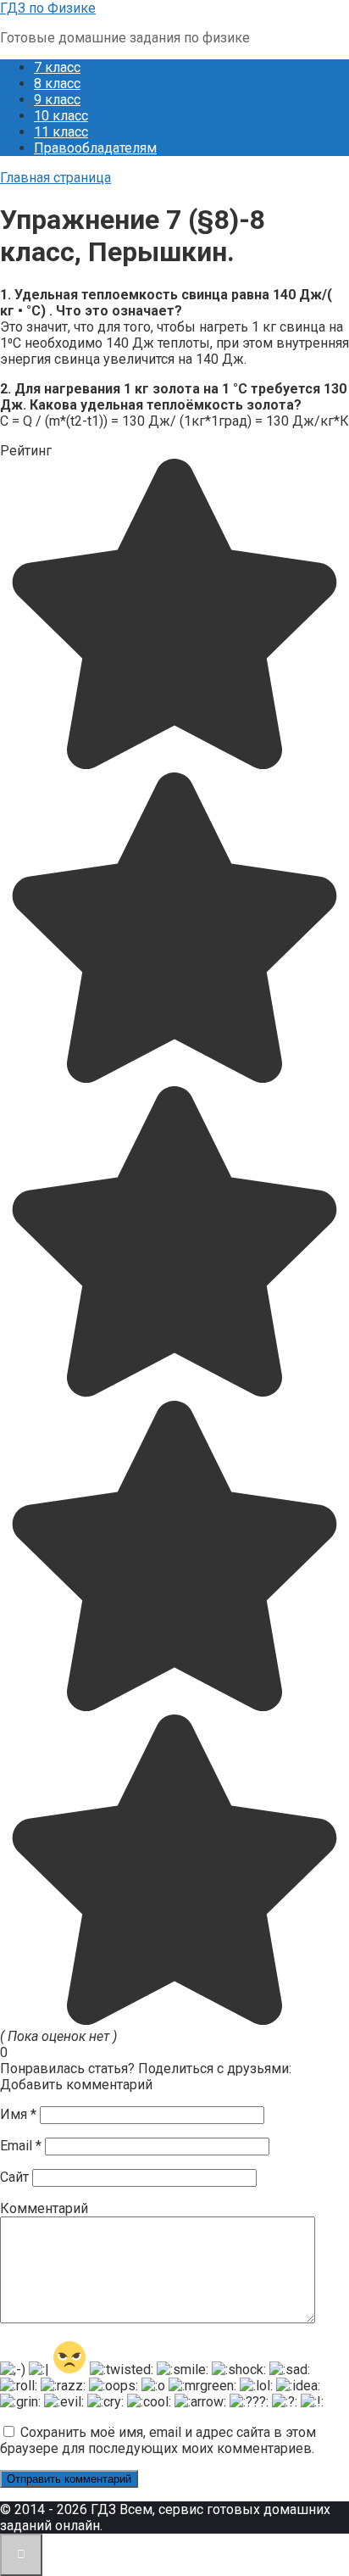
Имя (18, 2114)
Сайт (14, 2177)
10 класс (61, 116)
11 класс (61, 132)
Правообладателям (95, 148)
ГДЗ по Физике (48, 8)
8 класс (57, 84)
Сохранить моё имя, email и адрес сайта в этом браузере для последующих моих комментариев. (158, 2440)
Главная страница (55, 178)
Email (21, 2146)
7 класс (57, 67)
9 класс (57, 100)
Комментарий (44, 2208)
